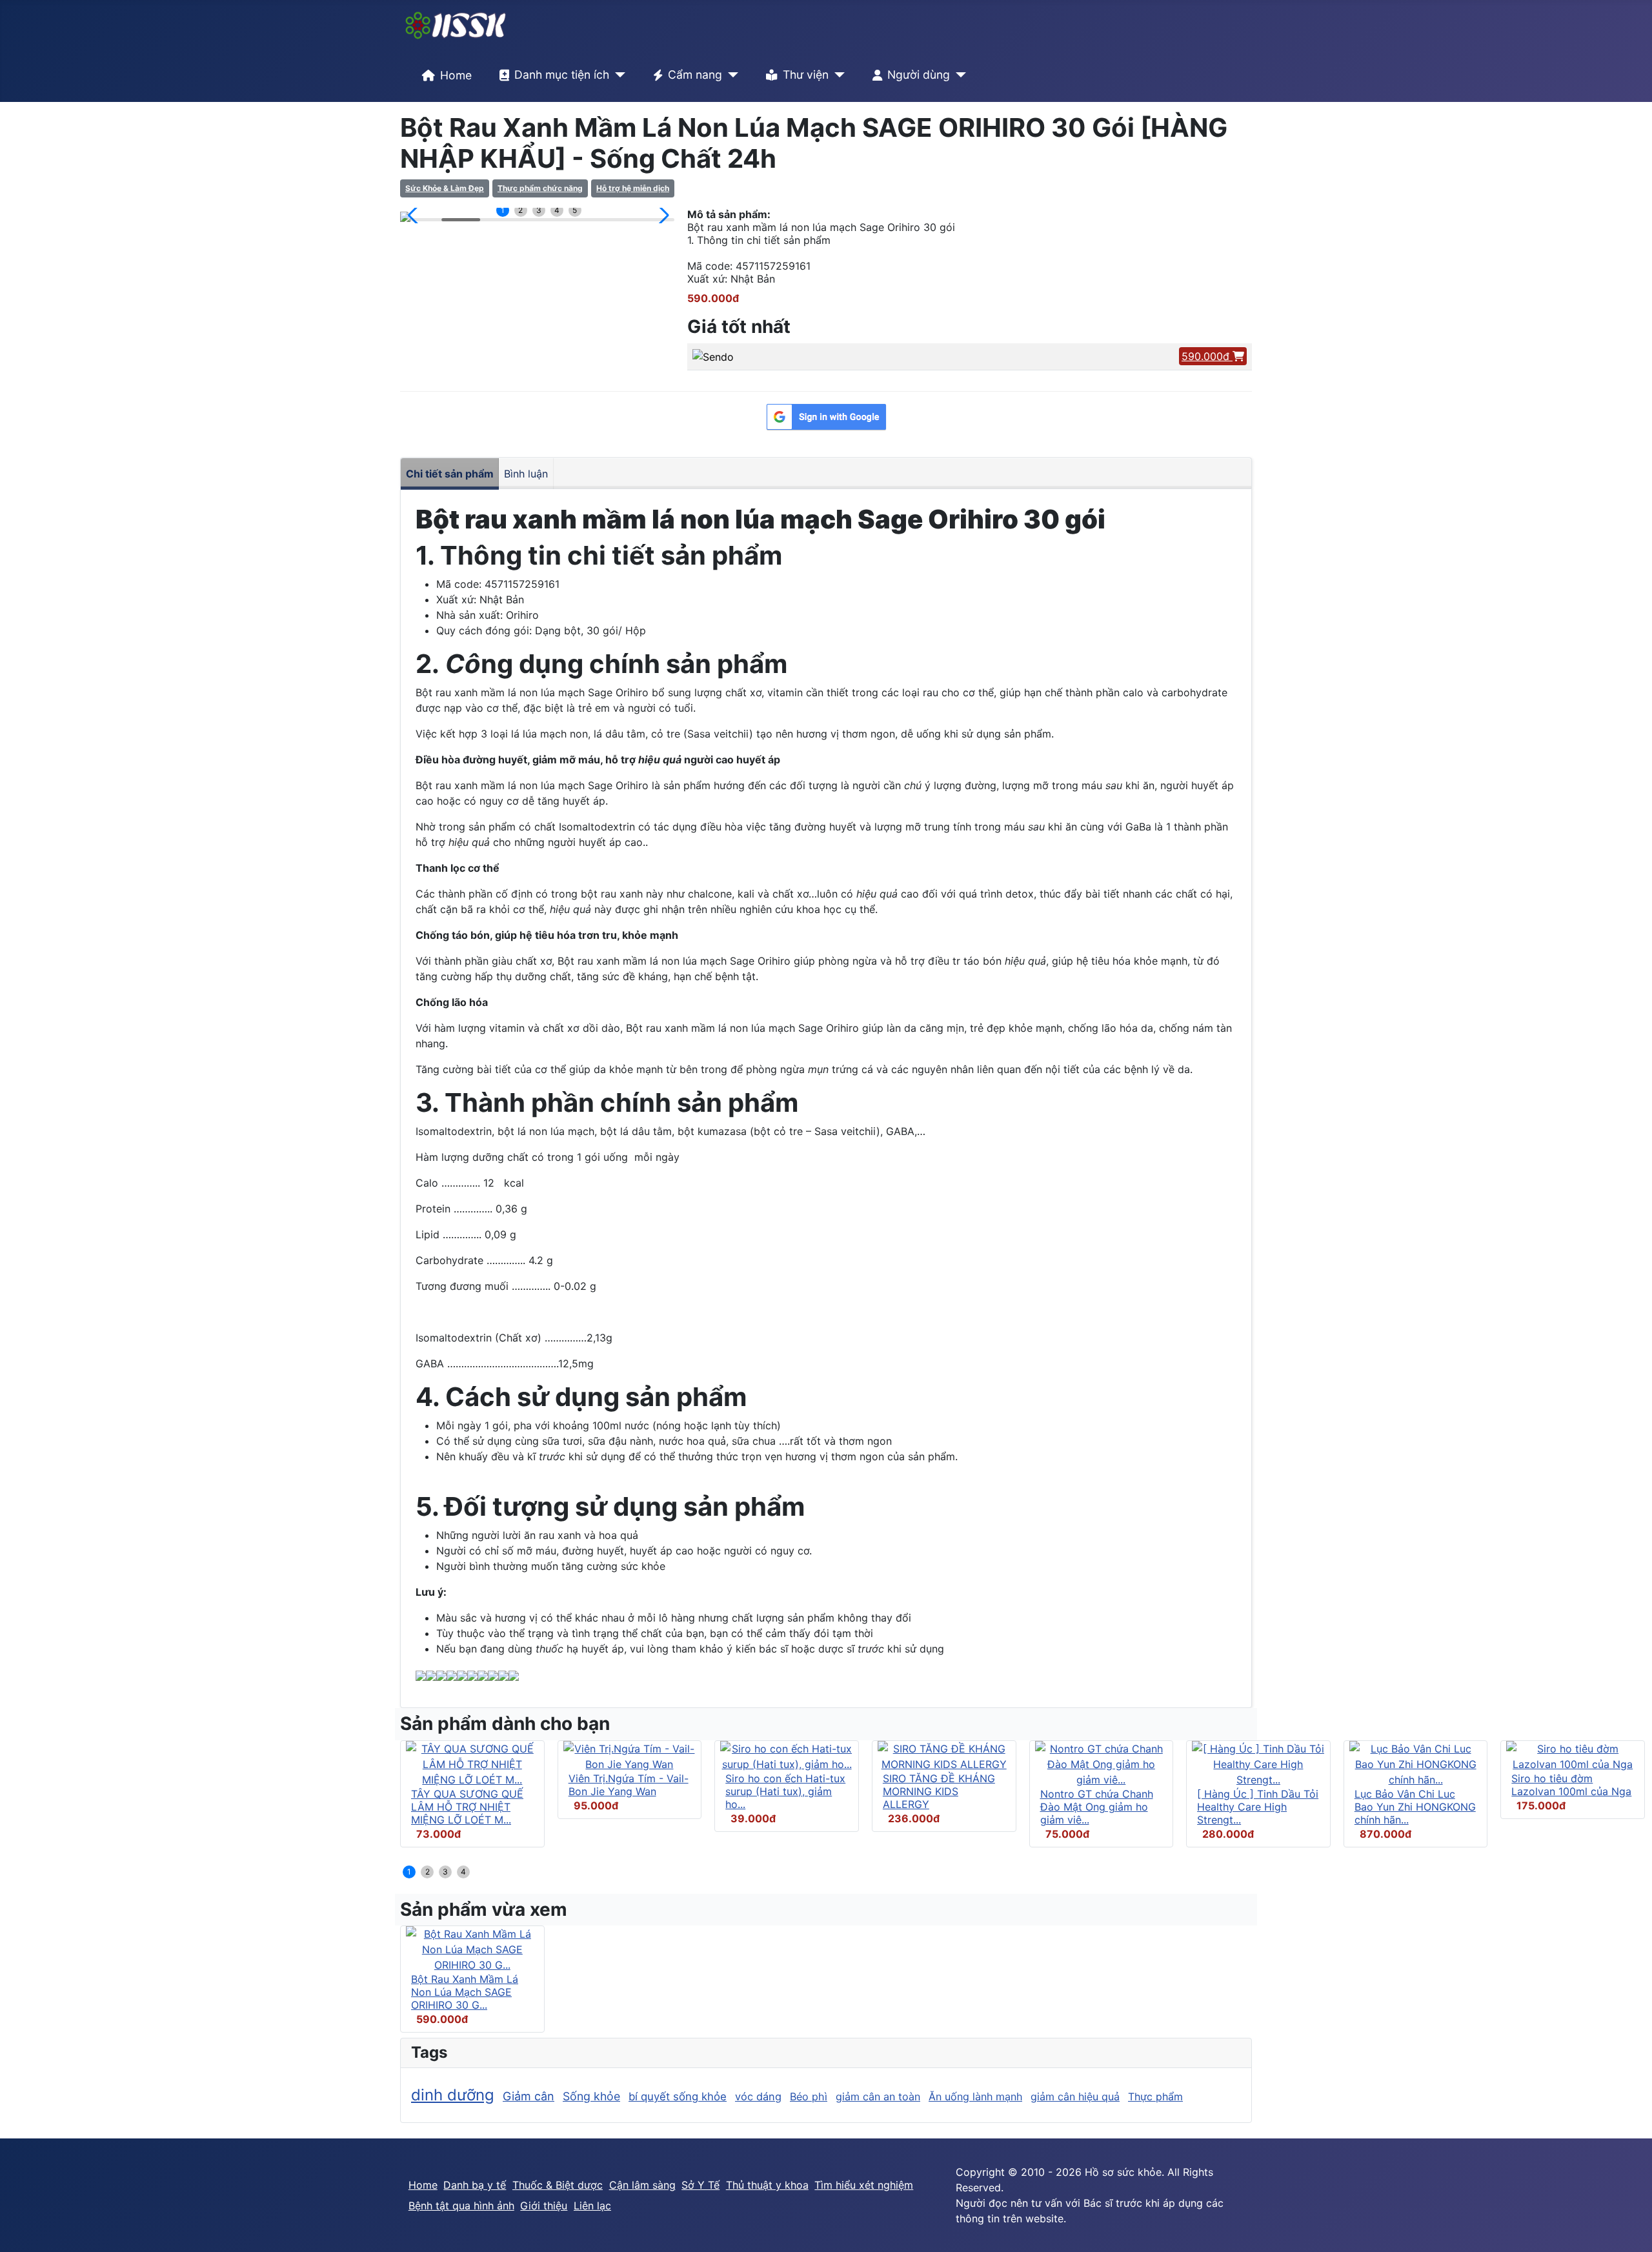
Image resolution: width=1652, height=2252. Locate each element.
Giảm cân (529, 2096)
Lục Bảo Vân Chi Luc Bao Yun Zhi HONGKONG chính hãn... (1415, 1807)
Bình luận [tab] (526, 474)
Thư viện (806, 75)
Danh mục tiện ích (562, 75)
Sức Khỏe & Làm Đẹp (445, 188)
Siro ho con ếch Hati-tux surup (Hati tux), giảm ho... (785, 1791)
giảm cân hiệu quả (1075, 2096)
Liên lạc (592, 2206)
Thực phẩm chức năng (540, 188)
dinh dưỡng (453, 2095)
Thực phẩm (1155, 2096)
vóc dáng (758, 2096)
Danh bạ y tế (475, 2185)
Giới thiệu (544, 2206)
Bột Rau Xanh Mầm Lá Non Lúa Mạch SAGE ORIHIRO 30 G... (465, 1992)
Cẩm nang (695, 75)
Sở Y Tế (700, 2185)
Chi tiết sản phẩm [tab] (450, 474)
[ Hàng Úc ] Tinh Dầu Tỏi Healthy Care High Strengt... (1258, 1807)
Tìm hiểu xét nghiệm (864, 2185)
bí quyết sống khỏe (678, 2096)
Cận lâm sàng (642, 2185)
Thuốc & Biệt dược (558, 2185)
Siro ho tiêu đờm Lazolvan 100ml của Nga (1571, 1785)
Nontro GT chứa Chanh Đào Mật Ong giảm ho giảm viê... (1097, 1807)
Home (456, 75)
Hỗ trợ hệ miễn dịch (633, 188)
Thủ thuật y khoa (767, 2185)
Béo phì (809, 2096)
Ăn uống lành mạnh (975, 2096)
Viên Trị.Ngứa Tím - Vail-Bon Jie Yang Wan (629, 1785)
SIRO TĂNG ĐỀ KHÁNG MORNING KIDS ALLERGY (939, 1791)
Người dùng (919, 75)
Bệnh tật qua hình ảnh (461, 2206)
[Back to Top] (1629, 2228)
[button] (415, 216)
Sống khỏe (591, 2096)
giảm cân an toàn (878, 2096)
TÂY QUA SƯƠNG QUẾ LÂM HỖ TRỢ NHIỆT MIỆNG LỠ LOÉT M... (467, 1807)
